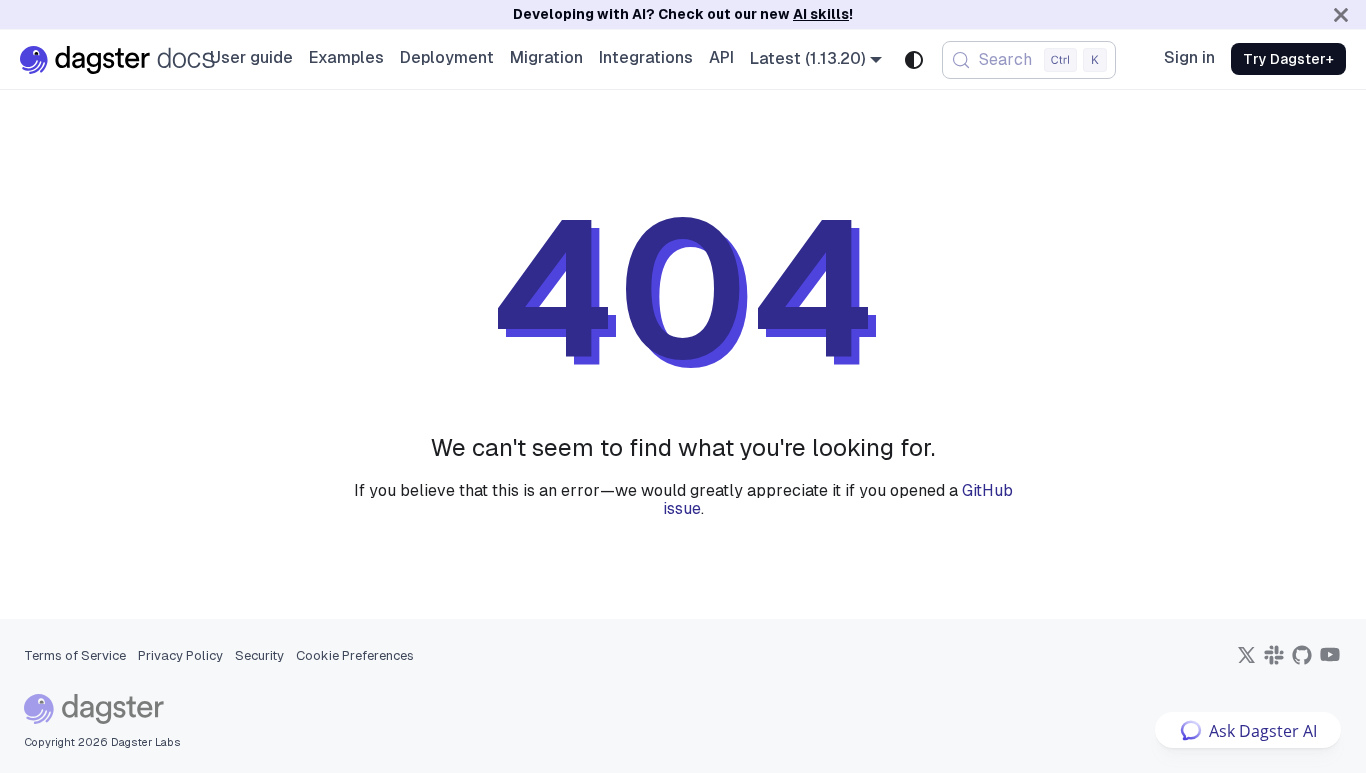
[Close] (1341, 14)
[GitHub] (1302, 661)
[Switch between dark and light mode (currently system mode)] (914, 60)
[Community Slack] (1274, 661)
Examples (346, 57)
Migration (546, 57)
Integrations (646, 57)
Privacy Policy (180, 655)
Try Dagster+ (1288, 59)
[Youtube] (1330, 661)
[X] (1246, 661)
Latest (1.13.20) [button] (808, 58)
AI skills (821, 14)
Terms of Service (75, 655)
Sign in (1189, 57)
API (721, 57)
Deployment (447, 57)
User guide (251, 57)
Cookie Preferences (355, 655)
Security (259, 655)
